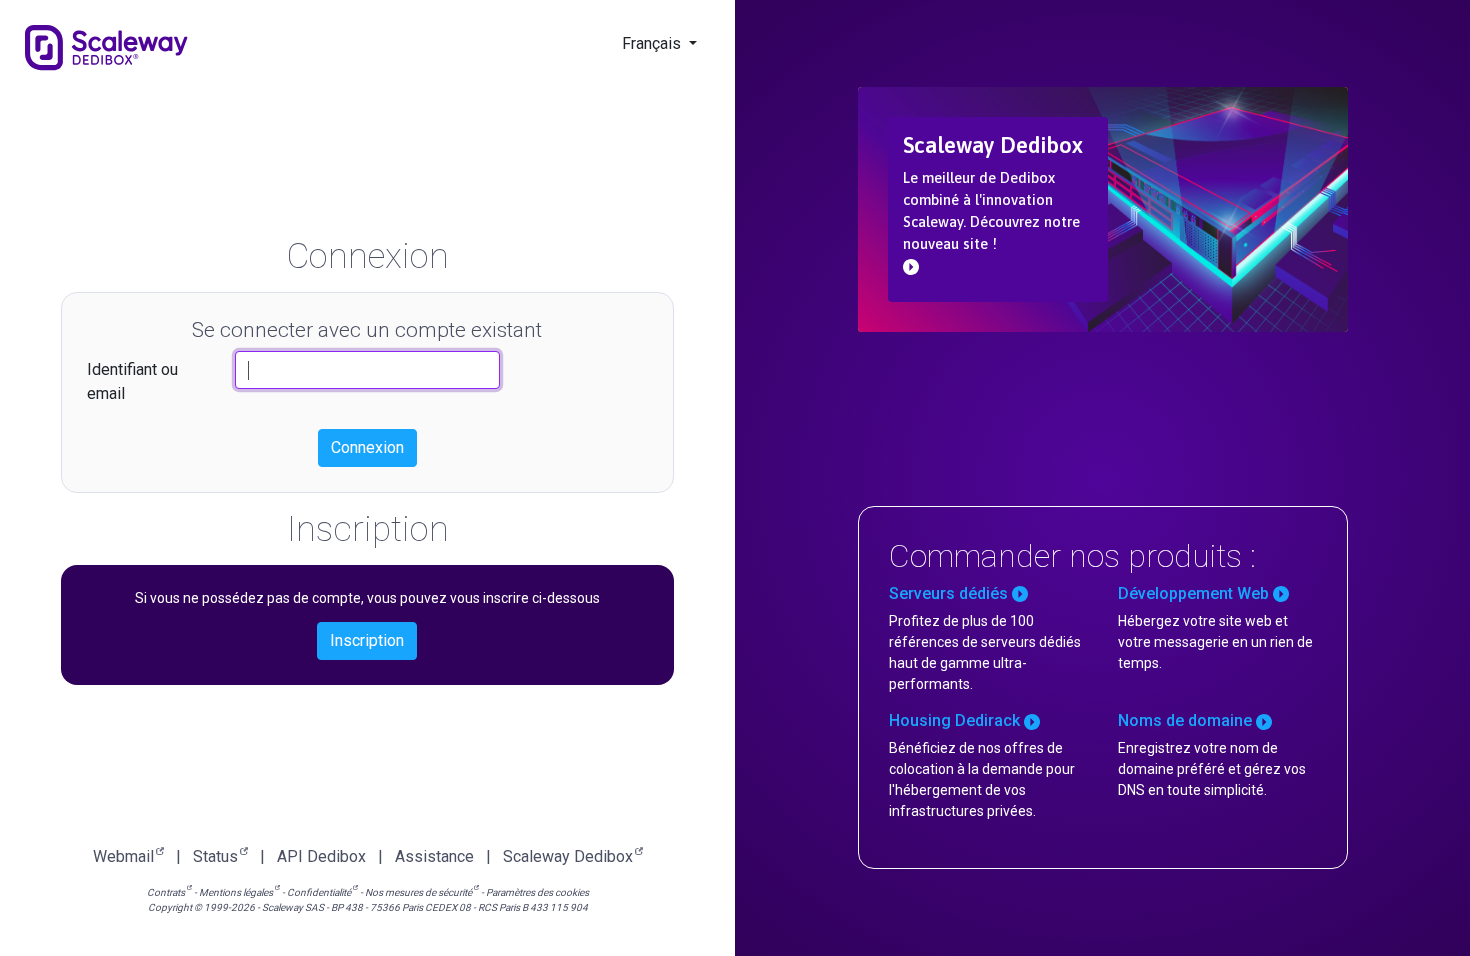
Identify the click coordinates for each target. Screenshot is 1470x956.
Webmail (123, 856)
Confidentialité (319, 892)
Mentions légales (236, 892)
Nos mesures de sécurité (418, 892)
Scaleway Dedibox (568, 856)
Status (215, 856)
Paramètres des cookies (537, 892)
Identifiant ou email (132, 381)
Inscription (367, 640)
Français (653, 43)
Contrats (166, 892)
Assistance (434, 856)
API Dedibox (321, 856)
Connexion (367, 447)
